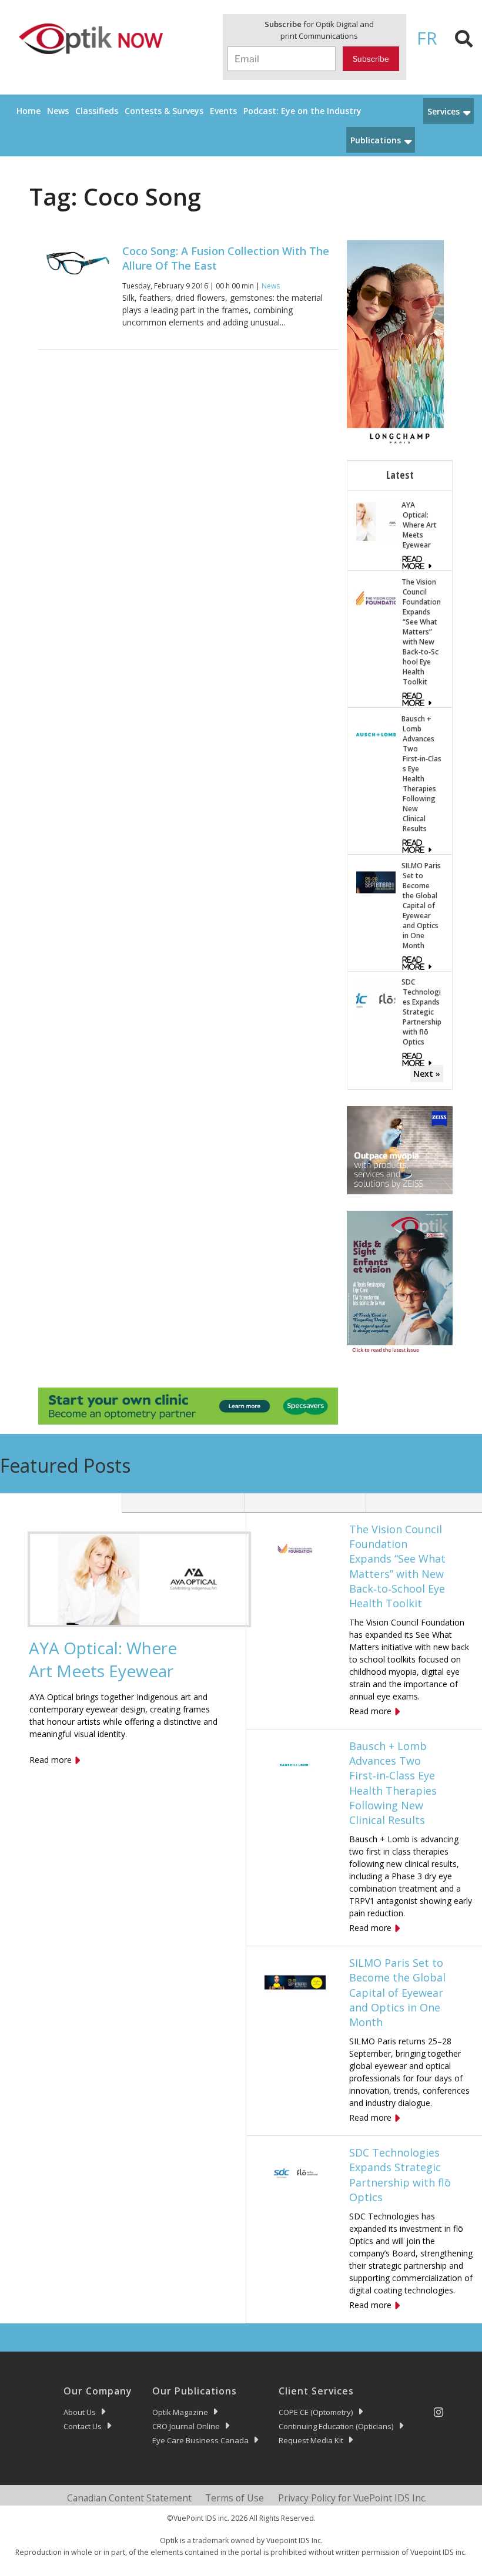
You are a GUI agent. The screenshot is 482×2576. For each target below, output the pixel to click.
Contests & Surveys (164, 111)
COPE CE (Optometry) (316, 2412)
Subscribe (371, 59)
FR (427, 38)
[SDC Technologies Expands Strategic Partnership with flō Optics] (376, 998)
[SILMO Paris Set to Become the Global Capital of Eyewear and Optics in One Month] (376, 881)
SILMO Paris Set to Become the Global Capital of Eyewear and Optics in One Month (421, 906)
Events (223, 111)
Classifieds (97, 111)
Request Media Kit (311, 2440)
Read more (51, 1760)
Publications (376, 140)
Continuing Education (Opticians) (336, 2426)
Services (443, 111)
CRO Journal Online (186, 2426)
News (58, 111)
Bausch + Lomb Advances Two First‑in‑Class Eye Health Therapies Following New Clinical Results (421, 774)
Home (29, 111)
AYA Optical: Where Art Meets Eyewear (419, 525)
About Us (80, 2412)
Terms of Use (235, 2498)
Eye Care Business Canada (200, 2440)
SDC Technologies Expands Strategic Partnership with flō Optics (421, 1012)
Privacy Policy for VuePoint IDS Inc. (352, 2498)
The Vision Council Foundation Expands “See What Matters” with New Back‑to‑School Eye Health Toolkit (421, 632)
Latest (400, 475)
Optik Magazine (180, 2412)
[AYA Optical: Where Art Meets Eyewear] (376, 521)
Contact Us (83, 2426)
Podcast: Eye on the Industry (302, 111)
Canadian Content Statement (129, 2498)
